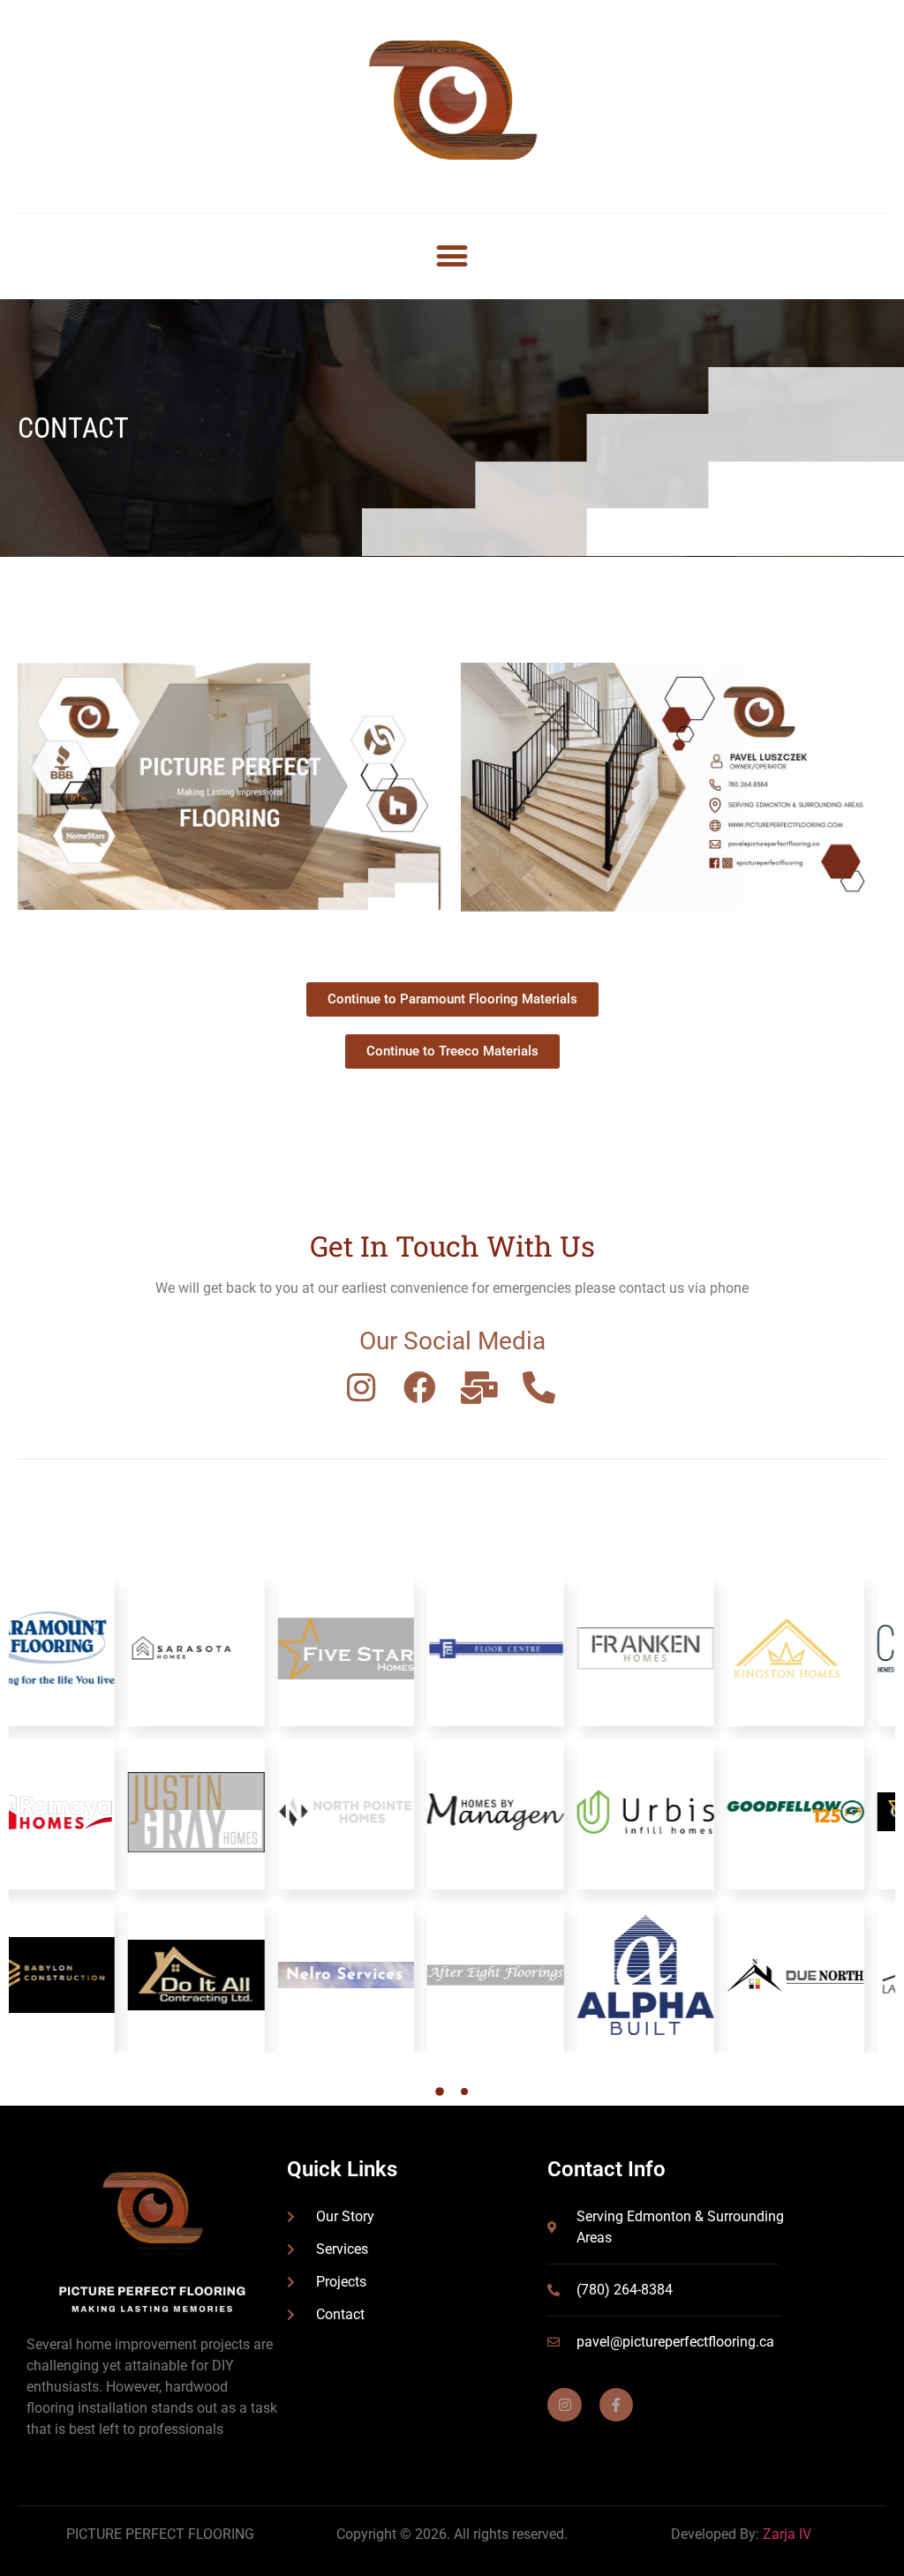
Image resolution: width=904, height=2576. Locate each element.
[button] (452, 256)
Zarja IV (787, 2534)
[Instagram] (564, 2405)
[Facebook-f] (616, 2405)
